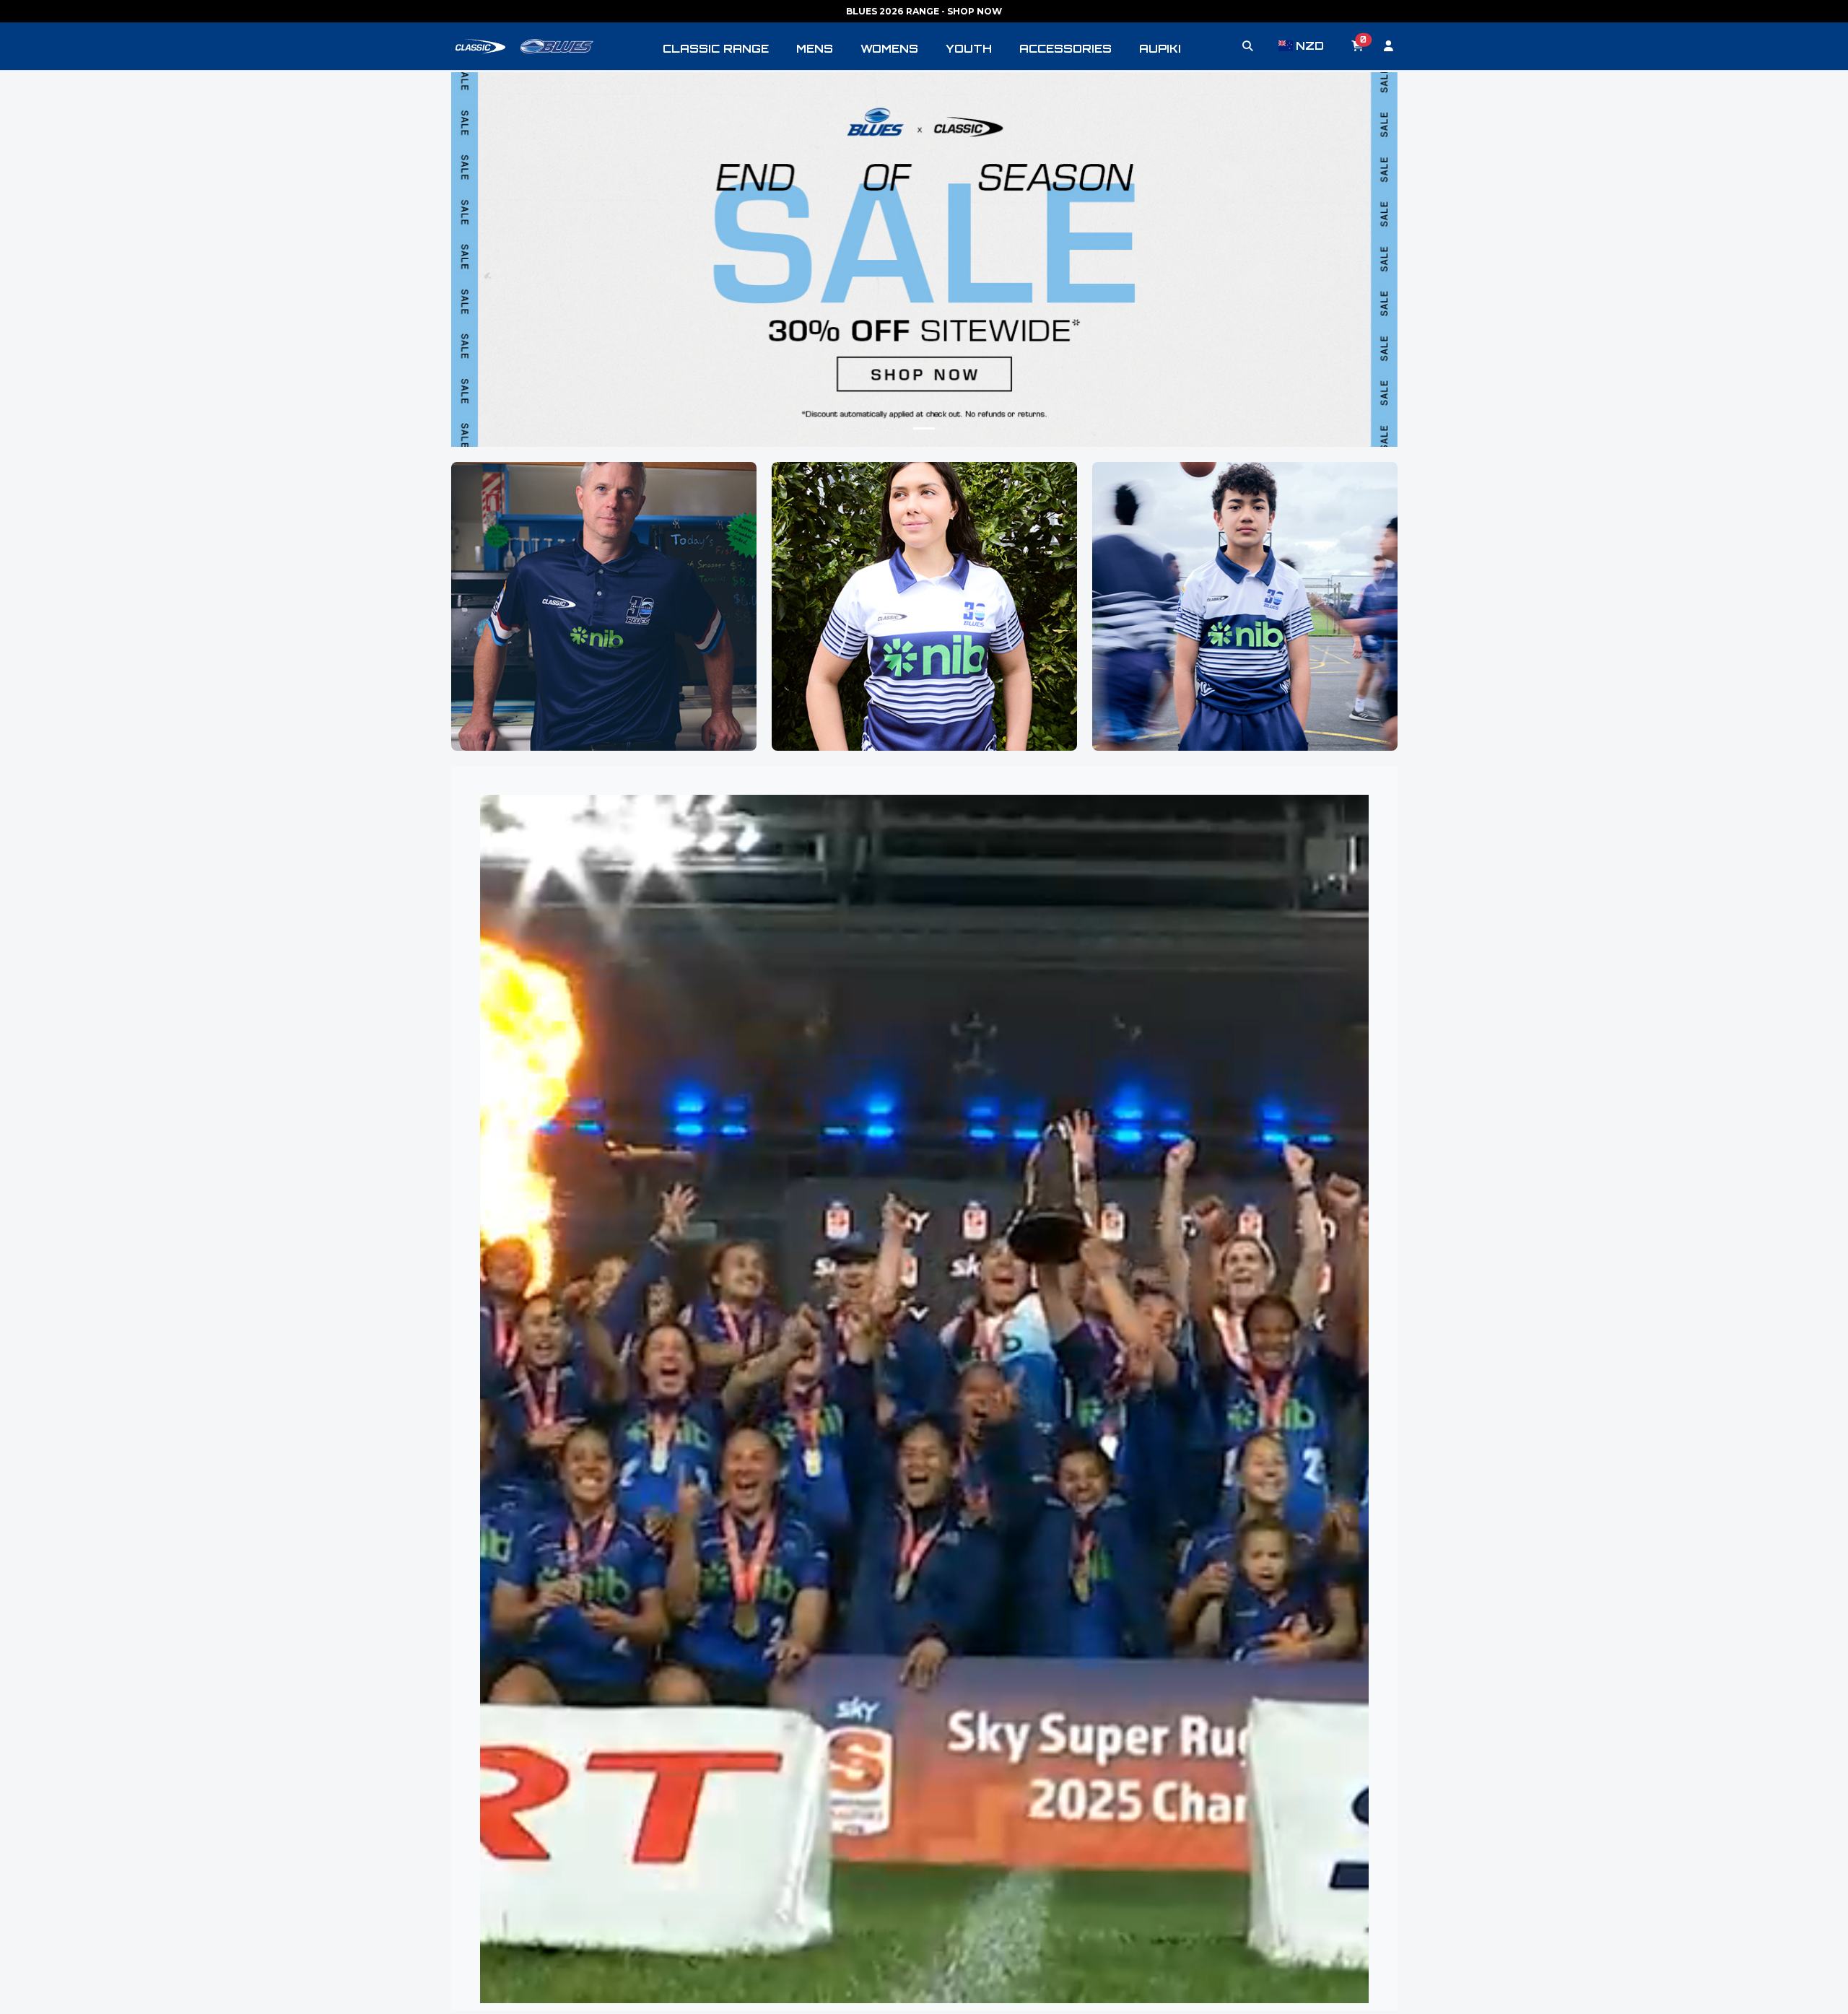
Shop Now (603, 640)
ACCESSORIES (1065, 49)
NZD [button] (1309, 46)
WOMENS (889, 49)
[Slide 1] (924, 428)
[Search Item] (1248, 46)
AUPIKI (1160, 49)
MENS (815, 49)
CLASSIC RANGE (716, 49)
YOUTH (969, 49)
